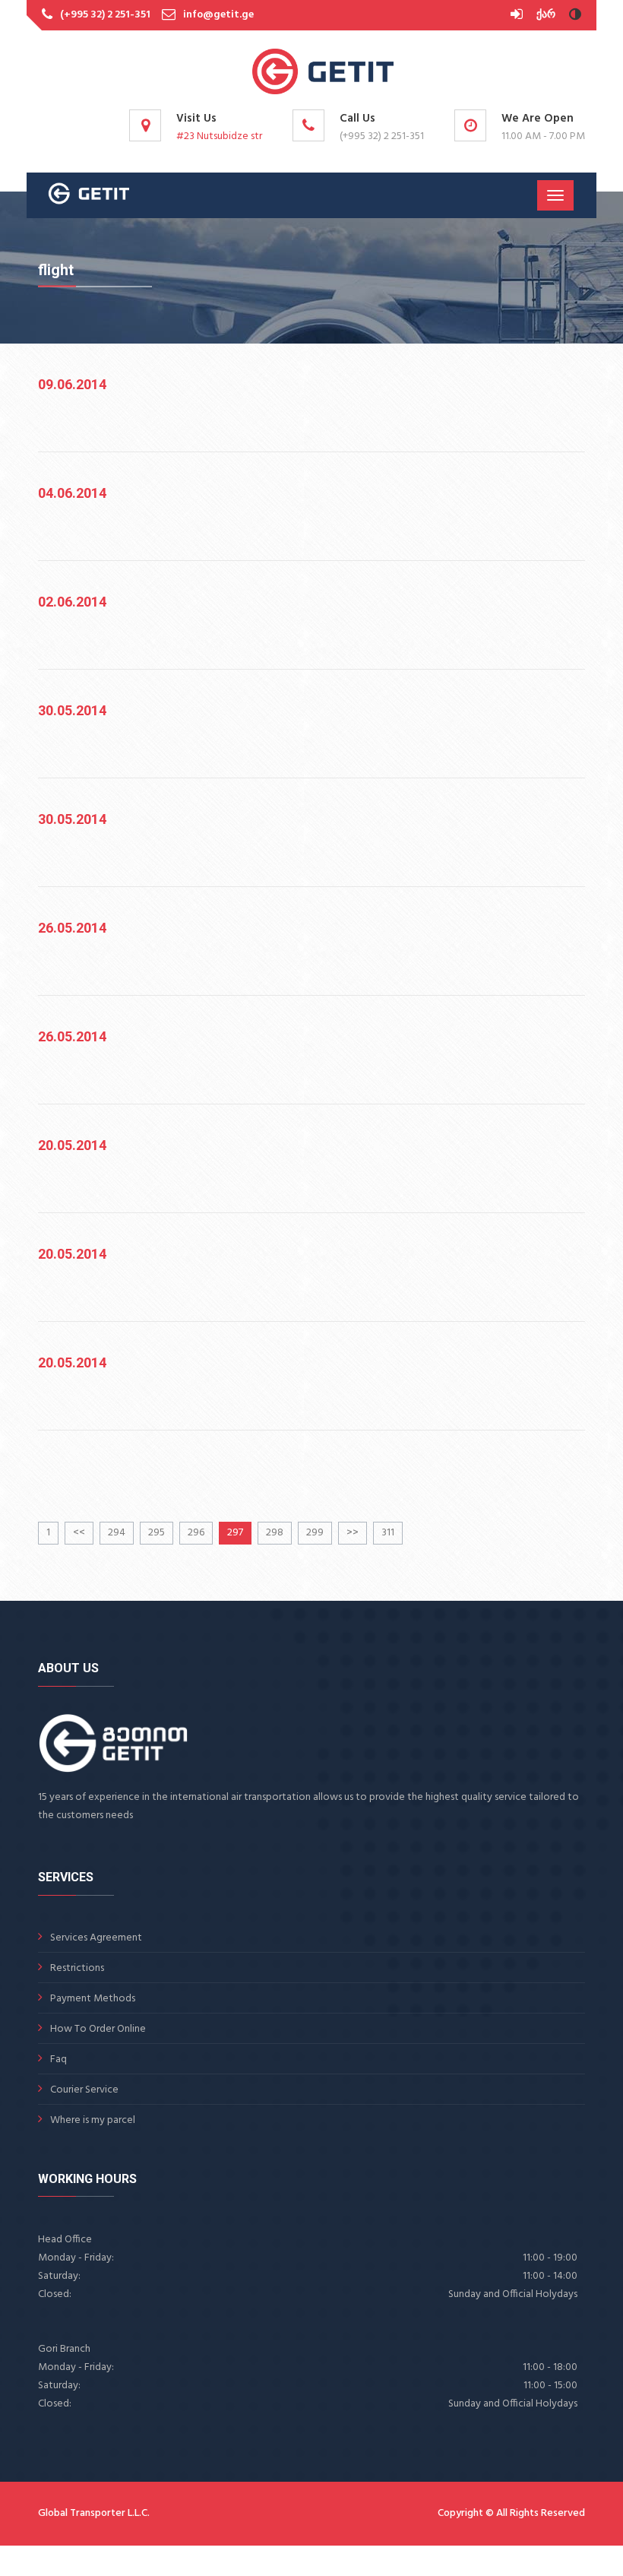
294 (117, 1533)
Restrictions (77, 1968)
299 (315, 1533)
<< (79, 1533)
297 (235, 1533)
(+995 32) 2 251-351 (105, 15)
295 (157, 1533)
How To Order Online (98, 2029)
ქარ (546, 15)
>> (353, 1533)
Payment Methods (93, 1999)
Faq (59, 2060)
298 (275, 1533)
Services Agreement (96, 1938)
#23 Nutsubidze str (219, 136)
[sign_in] (518, 15)
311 (388, 1533)
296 (196, 1533)
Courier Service (84, 2090)
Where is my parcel (93, 2120)
